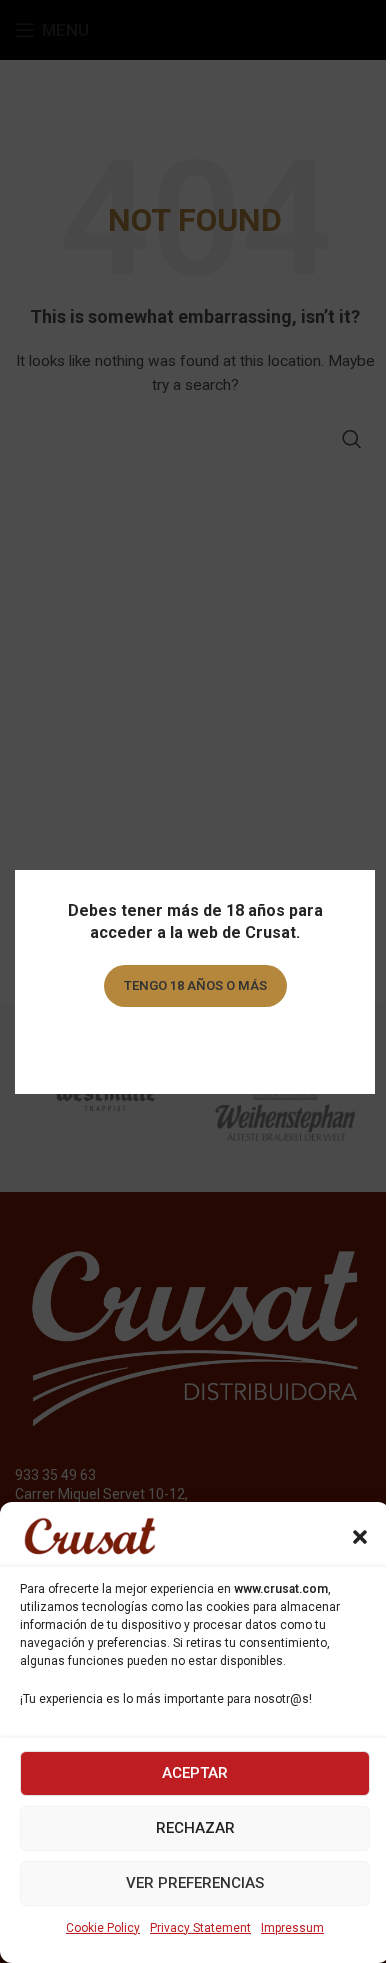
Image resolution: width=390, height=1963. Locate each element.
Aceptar (195, 1773)
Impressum (292, 1928)
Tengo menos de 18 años (195, 1042)
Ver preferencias (195, 1883)
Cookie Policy (103, 1928)
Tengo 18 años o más (195, 985)
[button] (360, 1537)
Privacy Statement (200, 1928)
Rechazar (195, 1828)
